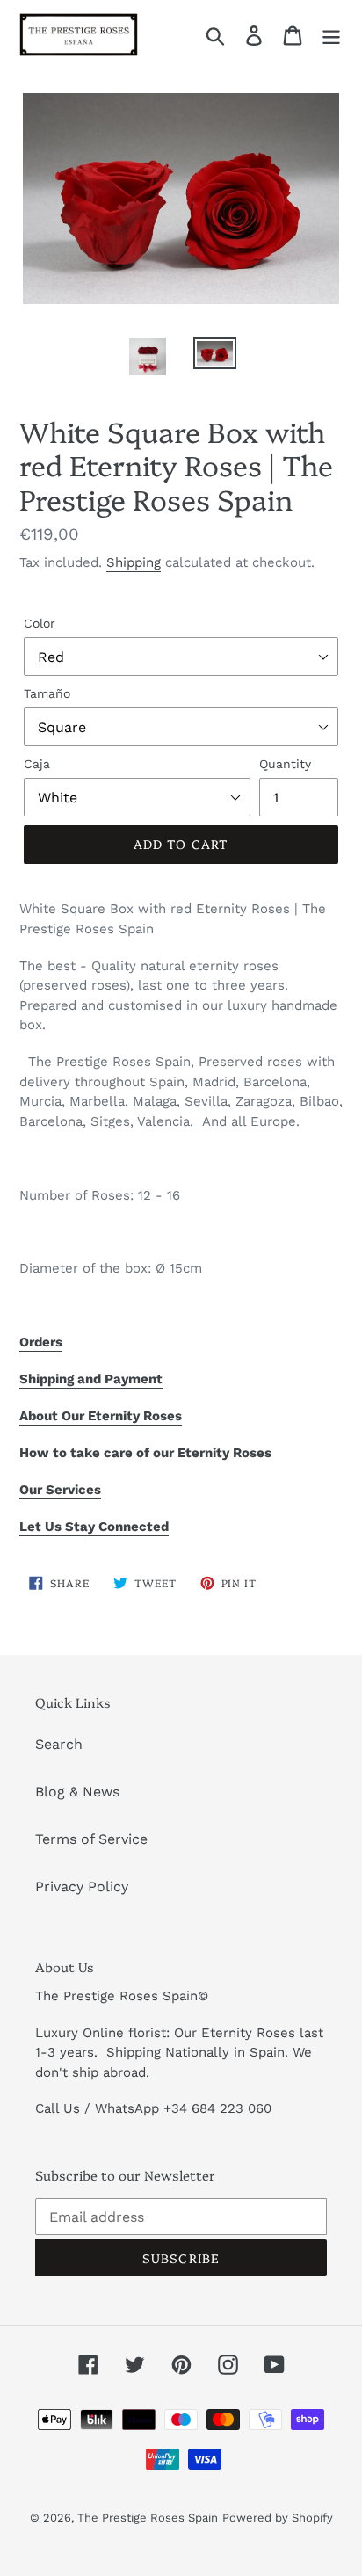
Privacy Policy (82, 1887)
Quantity (285, 764)
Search (59, 1744)
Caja (37, 764)
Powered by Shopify (278, 2518)
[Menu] (331, 35)
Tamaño (47, 693)
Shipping (134, 562)
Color (40, 623)
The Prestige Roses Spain (148, 2518)
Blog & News (77, 1792)
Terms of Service (91, 1839)
